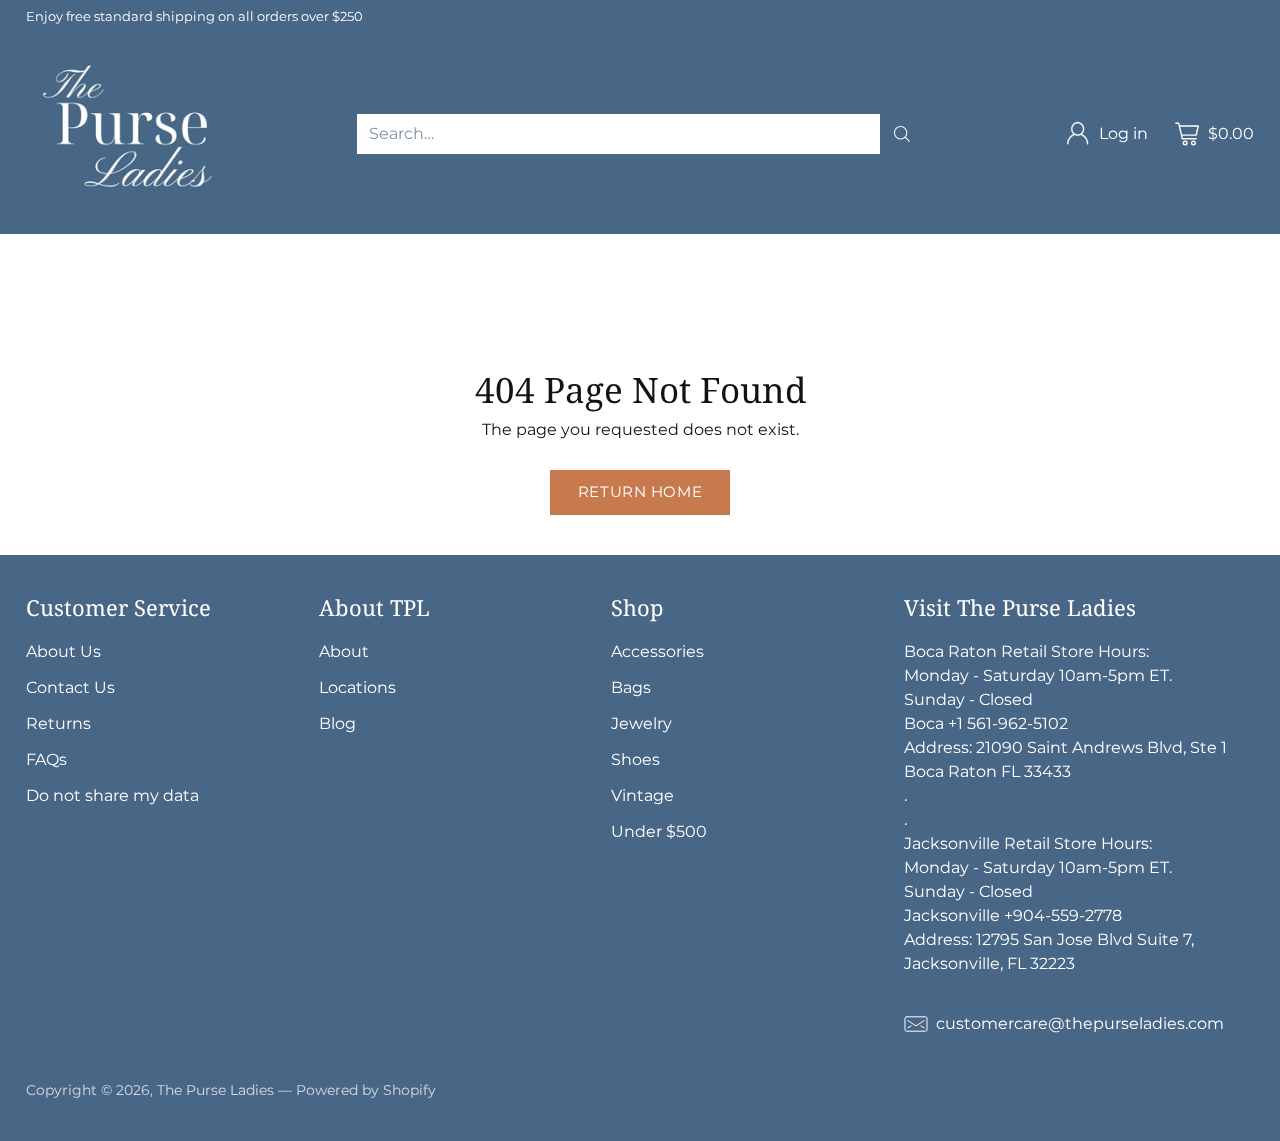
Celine (956, 245)
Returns (58, 723)
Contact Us (70, 687)
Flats (19, 317)
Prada (682, 245)
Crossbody (481, 269)
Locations (357, 687)
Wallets (836, 269)
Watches (819, 293)
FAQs (46, 759)
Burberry (35, 269)
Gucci (556, 245)
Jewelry (365, 293)
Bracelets (563, 293)
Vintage (262, 317)
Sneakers (99, 317)
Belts (20, 293)
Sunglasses (935, 269)
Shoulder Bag (360, 269)
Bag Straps (108, 293)
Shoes (903, 293)
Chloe (118, 269)
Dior (619, 245)
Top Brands (166, 245)
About (344, 651)
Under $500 (659, 831)
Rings (737, 293)
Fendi (884, 245)
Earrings (657, 293)
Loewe (191, 269)
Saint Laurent (783, 245)
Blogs (340, 317)
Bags (262, 269)
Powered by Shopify (366, 1090)
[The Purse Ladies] (131, 134)
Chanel (351, 245)
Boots (183, 317)
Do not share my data (112, 795)
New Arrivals (49, 245)
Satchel (636, 269)
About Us (63, 651)
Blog (337, 723)
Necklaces (461, 293)
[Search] (902, 134)
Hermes (267, 245)
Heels (974, 293)
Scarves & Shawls (243, 293)
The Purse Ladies (215, 1090)
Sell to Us (424, 317)
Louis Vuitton (456, 245)
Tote (564, 269)
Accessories (736, 269)
